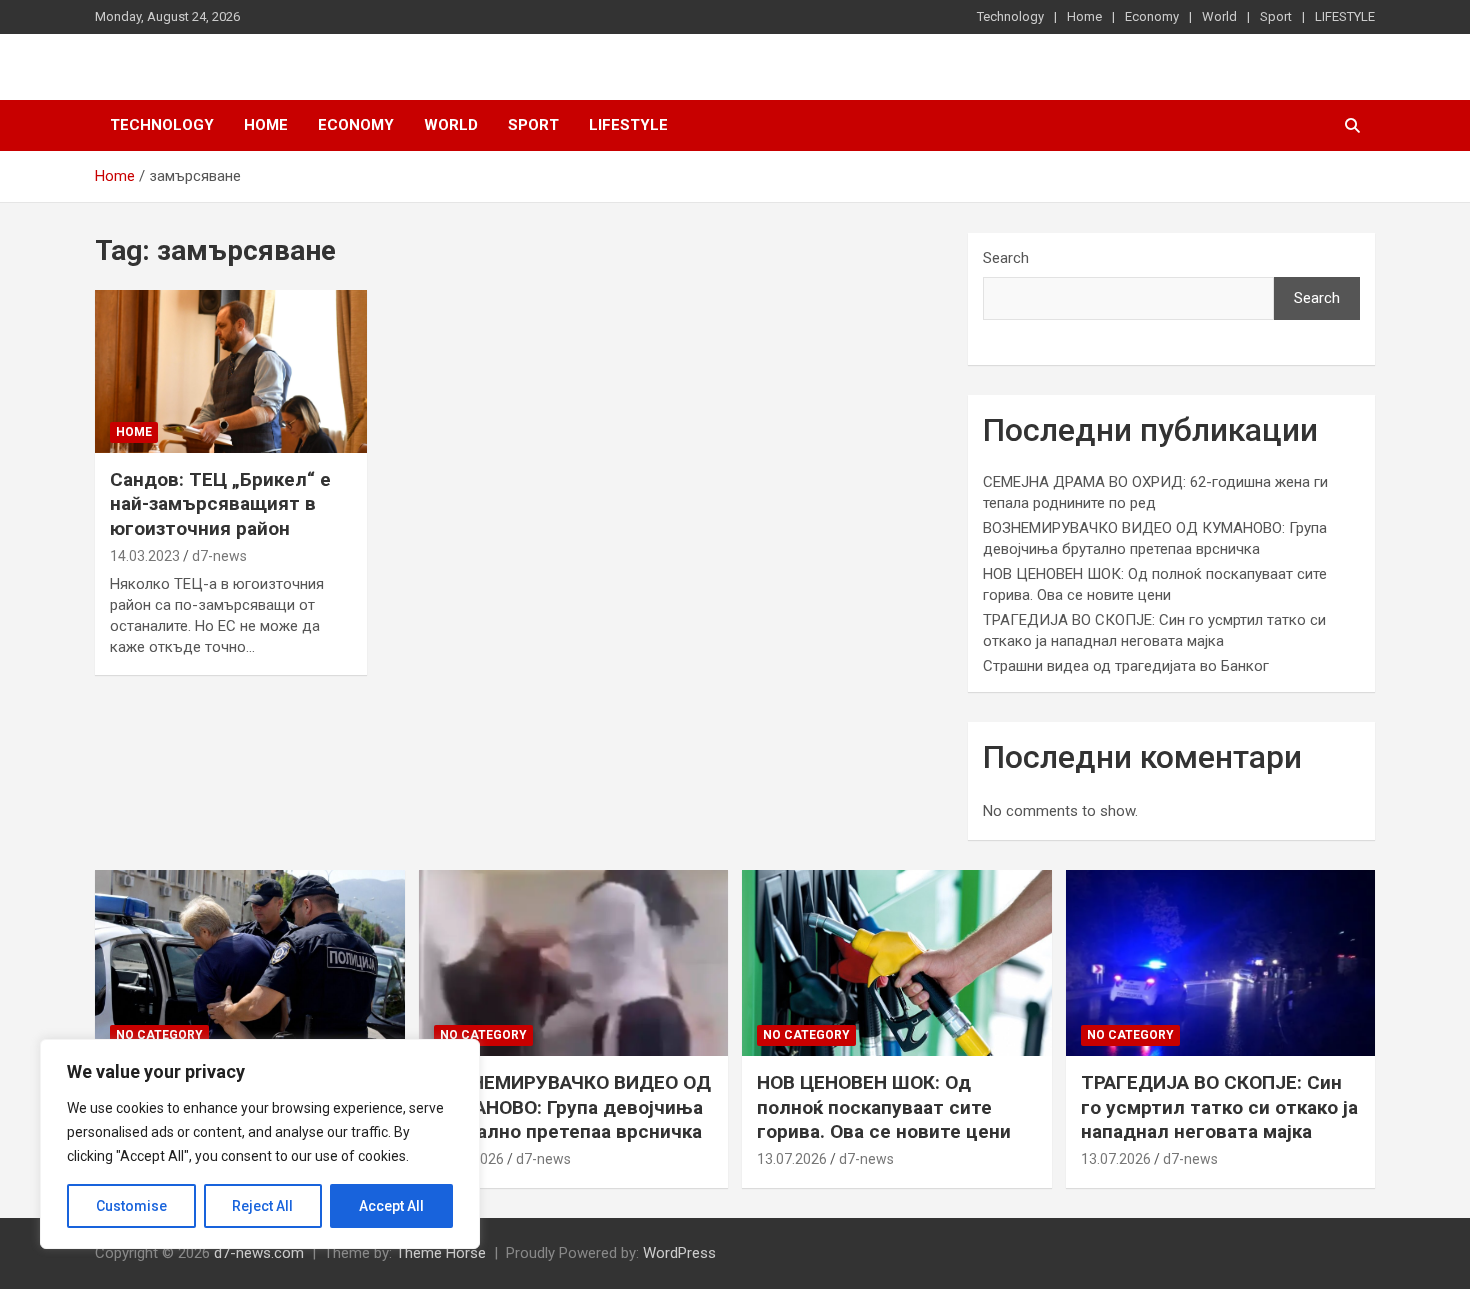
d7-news (219, 556)
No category (159, 1035)
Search (1006, 258)
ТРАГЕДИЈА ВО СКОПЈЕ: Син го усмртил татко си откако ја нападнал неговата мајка (1219, 1107)
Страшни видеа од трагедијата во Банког (1126, 666)
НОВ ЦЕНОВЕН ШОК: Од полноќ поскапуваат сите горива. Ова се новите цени (884, 1107)
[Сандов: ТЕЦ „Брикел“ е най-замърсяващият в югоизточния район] (230, 371)
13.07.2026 (792, 1159)
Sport (1276, 16)
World (1219, 16)
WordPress (679, 1253)
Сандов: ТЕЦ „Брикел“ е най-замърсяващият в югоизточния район (220, 504)
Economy (1152, 16)
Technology (1010, 16)
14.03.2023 (145, 556)
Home (1084, 16)
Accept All (391, 1206)
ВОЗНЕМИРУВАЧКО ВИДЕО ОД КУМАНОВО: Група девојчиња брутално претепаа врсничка (572, 1107)
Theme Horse (441, 1253)
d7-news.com (259, 1253)
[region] (260, 1144)
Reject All (262, 1206)
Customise (131, 1206)
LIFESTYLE (1345, 16)
